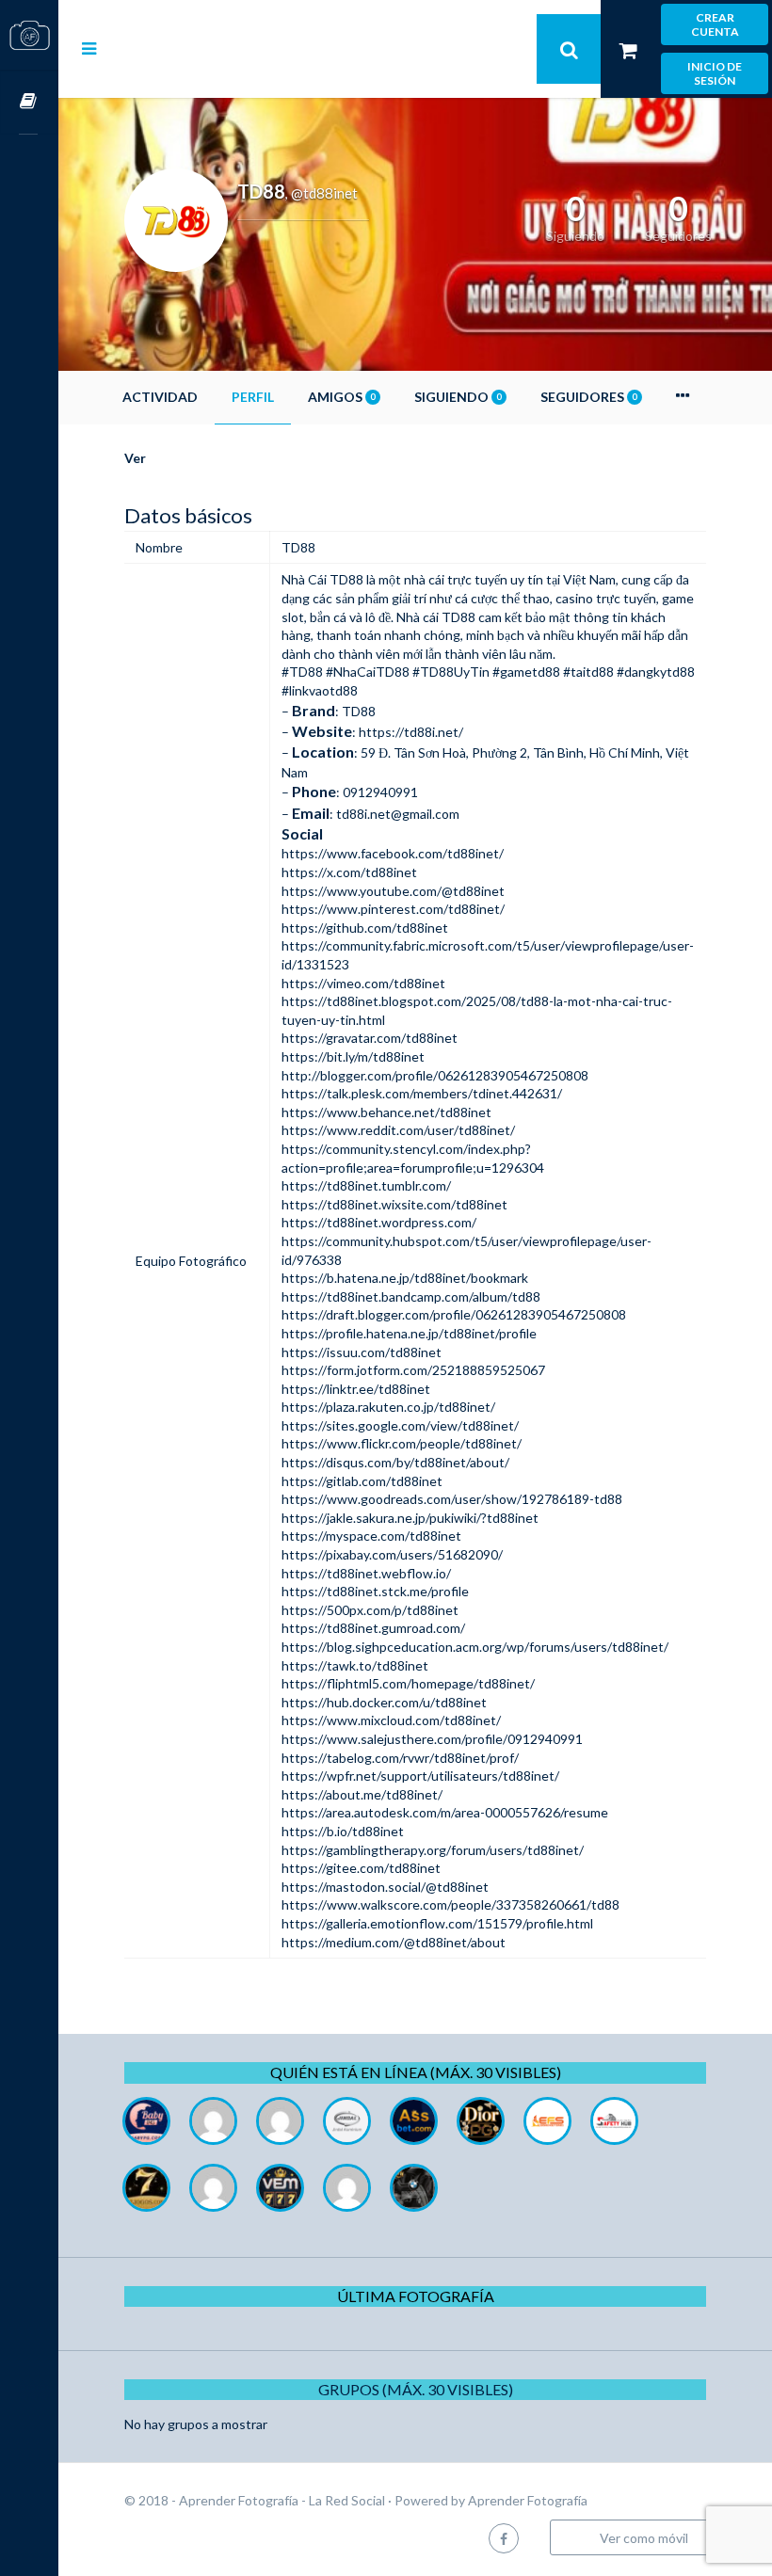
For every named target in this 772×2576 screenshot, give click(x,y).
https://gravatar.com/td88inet (370, 1038)
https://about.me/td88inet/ (362, 1794)
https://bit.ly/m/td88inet (353, 1056)
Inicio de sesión (715, 73)
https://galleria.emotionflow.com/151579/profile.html (437, 1923)
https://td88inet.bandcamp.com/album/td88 (411, 1296)
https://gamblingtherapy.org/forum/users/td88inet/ (433, 1850)
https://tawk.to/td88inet (355, 1665)
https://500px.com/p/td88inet (370, 1610)
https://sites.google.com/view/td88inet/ (400, 1425)
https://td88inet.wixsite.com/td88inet (394, 1204)
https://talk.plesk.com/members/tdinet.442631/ (422, 1093)
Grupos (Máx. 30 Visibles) (416, 2389)
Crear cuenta (715, 24)
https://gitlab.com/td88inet (362, 1481)
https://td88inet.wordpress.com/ (379, 1222)
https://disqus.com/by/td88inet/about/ (395, 1462)
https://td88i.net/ (411, 732)
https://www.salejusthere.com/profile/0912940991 (432, 1739)
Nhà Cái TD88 (322, 579)
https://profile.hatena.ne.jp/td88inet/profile (409, 1333)
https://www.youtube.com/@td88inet (393, 891)
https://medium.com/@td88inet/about (394, 1942)
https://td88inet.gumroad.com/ (373, 1628)
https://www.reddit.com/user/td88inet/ (398, 1130)
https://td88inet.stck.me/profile (375, 1591)
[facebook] (504, 2538)
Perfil (253, 397)
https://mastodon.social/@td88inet (385, 1887)
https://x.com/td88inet (349, 872)
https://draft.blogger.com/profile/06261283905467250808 (454, 1314)
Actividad (160, 397)
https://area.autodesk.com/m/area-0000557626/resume (445, 1812)
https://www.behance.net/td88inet (386, 1112)
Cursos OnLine (29, 102)
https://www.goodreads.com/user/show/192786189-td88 (452, 1499)
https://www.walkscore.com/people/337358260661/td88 (450, 1904)
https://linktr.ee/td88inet (356, 1389)
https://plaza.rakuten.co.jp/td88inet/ (388, 1407)
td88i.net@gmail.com (398, 814)
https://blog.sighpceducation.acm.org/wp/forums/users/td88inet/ (475, 1647)
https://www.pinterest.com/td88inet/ (393, 909)
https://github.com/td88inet (365, 928)
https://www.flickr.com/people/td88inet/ (402, 1443)
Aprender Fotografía (528, 2500)
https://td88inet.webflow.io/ (366, 1573)
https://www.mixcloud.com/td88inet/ (391, 1720)
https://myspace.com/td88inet (371, 1536)
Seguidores (588, 397)
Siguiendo (458, 397)
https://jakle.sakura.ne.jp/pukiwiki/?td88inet (410, 1518)
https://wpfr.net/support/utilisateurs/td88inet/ (420, 1776)
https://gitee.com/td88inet (361, 1868)
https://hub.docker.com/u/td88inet (384, 1702)
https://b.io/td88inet (343, 1831)
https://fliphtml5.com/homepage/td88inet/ (408, 1683)
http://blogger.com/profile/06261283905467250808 (435, 1075)
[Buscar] (569, 49)
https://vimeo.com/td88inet (363, 983)
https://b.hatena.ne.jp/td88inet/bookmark (405, 1278)
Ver (135, 458)
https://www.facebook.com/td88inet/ (393, 853)
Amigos (341, 397)
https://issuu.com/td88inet (362, 1352)
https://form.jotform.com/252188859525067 (413, 1370)
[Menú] (89, 48)
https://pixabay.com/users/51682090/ (392, 1554)
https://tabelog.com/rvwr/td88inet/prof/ (400, 1758)
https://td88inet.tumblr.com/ (366, 1185)
